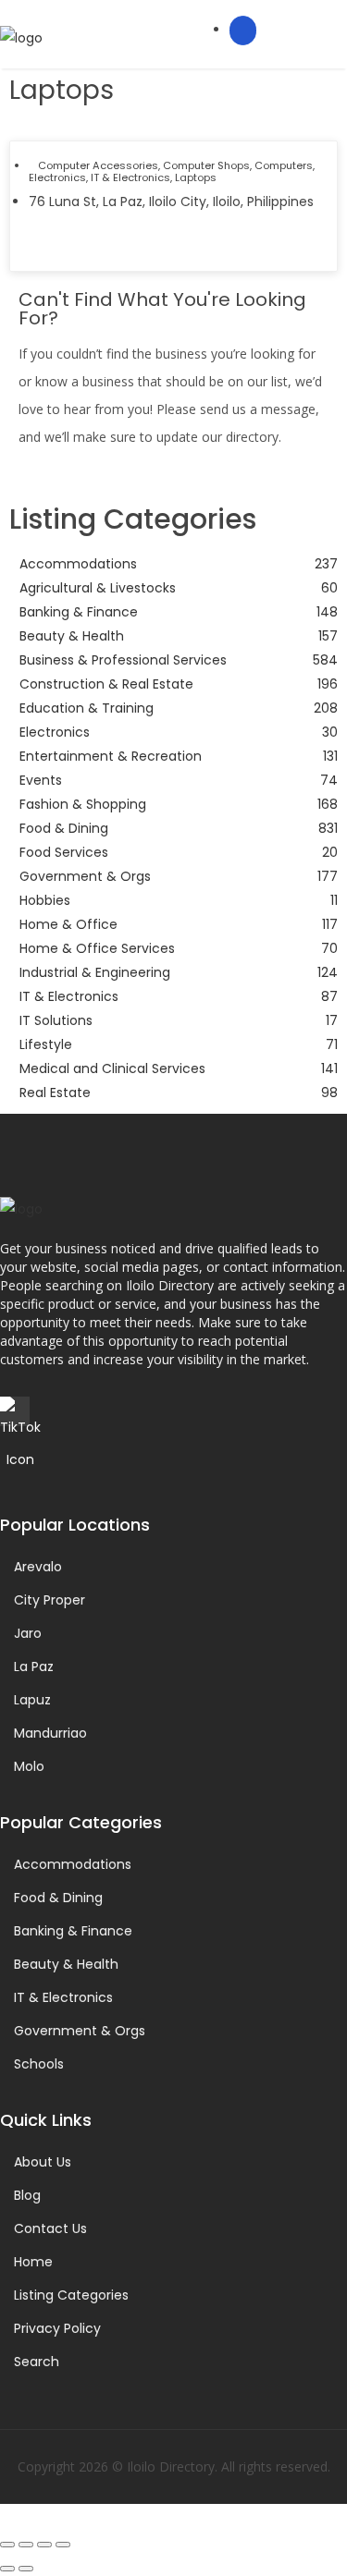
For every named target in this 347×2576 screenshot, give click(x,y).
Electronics (57, 177)
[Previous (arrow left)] (7, 2569)
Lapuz (32, 1700)
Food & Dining (58, 1898)
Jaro (28, 1633)
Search (37, 2362)
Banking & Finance (73, 1931)
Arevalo (38, 1567)
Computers (284, 165)
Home (33, 2262)
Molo (29, 1766)
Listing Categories (71, 2295)
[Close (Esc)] (63, 2545)
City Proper (50, 1600)
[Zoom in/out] (7, 2545)
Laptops (196, 177)
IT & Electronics (130, 177)
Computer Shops (206, 165)
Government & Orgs (80, 2031)
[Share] (44, 2545)
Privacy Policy (57, 2328)
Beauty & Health (66, 1964)
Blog (27, 2195)
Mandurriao (50, 1733)
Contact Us (50, 2228)
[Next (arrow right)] (26, 2569)
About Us (43, 2162)
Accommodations (73, 1864)
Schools (39, 2064)
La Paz (34, 1666)
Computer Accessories (98, 165)
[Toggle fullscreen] (26, 2545)
